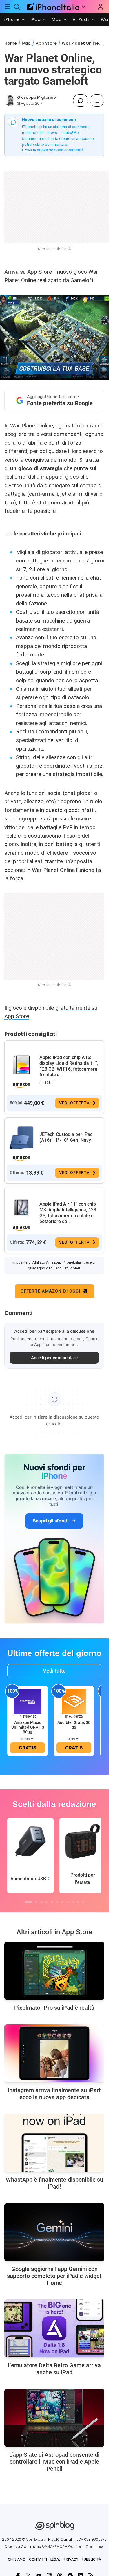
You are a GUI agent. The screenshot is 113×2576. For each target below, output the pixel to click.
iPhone (12, 19)
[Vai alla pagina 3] (41, 1902)
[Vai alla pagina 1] (28, 1902)
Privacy (71, 2559)
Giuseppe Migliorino (37, 97)
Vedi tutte (54, 1671)
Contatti (38, 2559)
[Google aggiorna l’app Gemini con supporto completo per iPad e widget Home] (54, 2232)
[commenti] (81, 100)
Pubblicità (91, 2559)
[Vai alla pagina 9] (73, 1902)
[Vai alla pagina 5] (52, 1902)
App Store (46, 43)
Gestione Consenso (86, 2547)
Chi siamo (17, 2559)
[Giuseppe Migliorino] (10, 100)
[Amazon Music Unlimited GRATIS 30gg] (28, 1701)
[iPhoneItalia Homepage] (52, 7)
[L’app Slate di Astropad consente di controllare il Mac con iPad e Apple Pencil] (54, 2418)
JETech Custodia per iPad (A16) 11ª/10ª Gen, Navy (66, 1137)
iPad (36, 19)
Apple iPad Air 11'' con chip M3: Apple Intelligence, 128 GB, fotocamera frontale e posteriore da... (68, 1213)
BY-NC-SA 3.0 (53, 2547)
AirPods (81, 19)
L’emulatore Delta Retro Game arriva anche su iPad (54, 2369)
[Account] (101, 7)
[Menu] (7, 7)
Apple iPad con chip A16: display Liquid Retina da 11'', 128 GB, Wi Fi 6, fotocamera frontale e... (69, 1066)
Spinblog (34, 2539)
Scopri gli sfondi (50, 1521)
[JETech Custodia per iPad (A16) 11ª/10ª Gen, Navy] (21, 1138)
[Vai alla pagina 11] (83, 1902)
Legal (55, 2559)
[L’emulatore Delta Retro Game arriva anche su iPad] (54, 2328)
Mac (57, 19)
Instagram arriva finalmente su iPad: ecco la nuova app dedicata (54, 2094)
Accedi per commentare (54, 1358)
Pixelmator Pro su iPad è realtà (54, 2008)
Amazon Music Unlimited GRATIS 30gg (28, 1727)
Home (11, 43)
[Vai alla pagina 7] (62, 1902)
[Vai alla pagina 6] (57, 1902)
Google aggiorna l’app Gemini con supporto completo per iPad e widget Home (54, 2276)
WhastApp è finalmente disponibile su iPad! (54, 2183)
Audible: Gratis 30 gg (74, 1725)
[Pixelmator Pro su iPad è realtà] (54, 1971)
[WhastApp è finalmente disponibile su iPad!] (54, 2143)
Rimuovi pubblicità (54, 249)
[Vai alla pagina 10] (78, 1902)
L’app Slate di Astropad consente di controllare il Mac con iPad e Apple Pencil (54, 2462)
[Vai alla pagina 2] (36, 1902)
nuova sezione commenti (60, 150)
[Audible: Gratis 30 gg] (74, 1701)
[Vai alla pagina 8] (68, 1902)
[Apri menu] (83, 7)
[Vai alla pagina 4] (47, 1902)
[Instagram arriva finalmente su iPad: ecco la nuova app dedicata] (54, 2053)
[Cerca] (17, 7)
